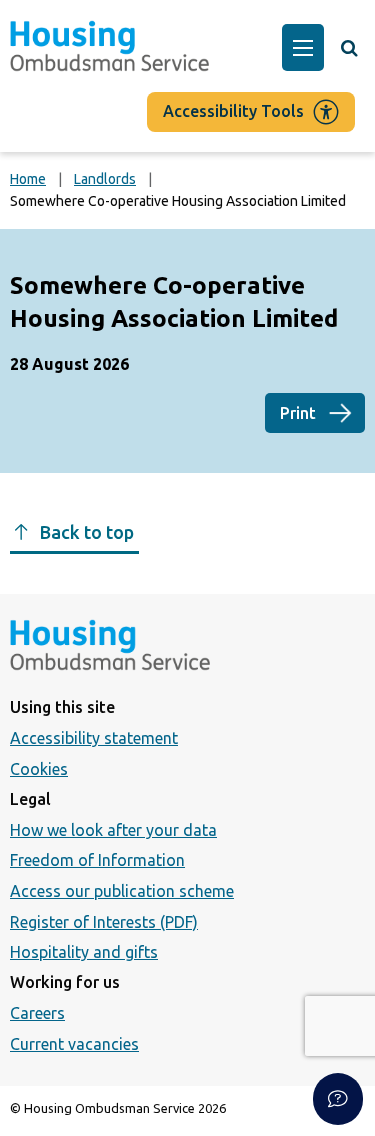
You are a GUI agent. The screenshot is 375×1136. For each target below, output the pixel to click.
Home (28, 179)
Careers (37, 1013)
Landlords (105, 179)
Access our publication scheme (122, 891)
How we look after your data (113, 830)
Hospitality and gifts (84, 952)
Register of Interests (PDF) (104, 922)
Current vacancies (74, 1044)
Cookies (39, 769)
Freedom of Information (97, 860)
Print (298, 413)
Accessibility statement (94, 738)
